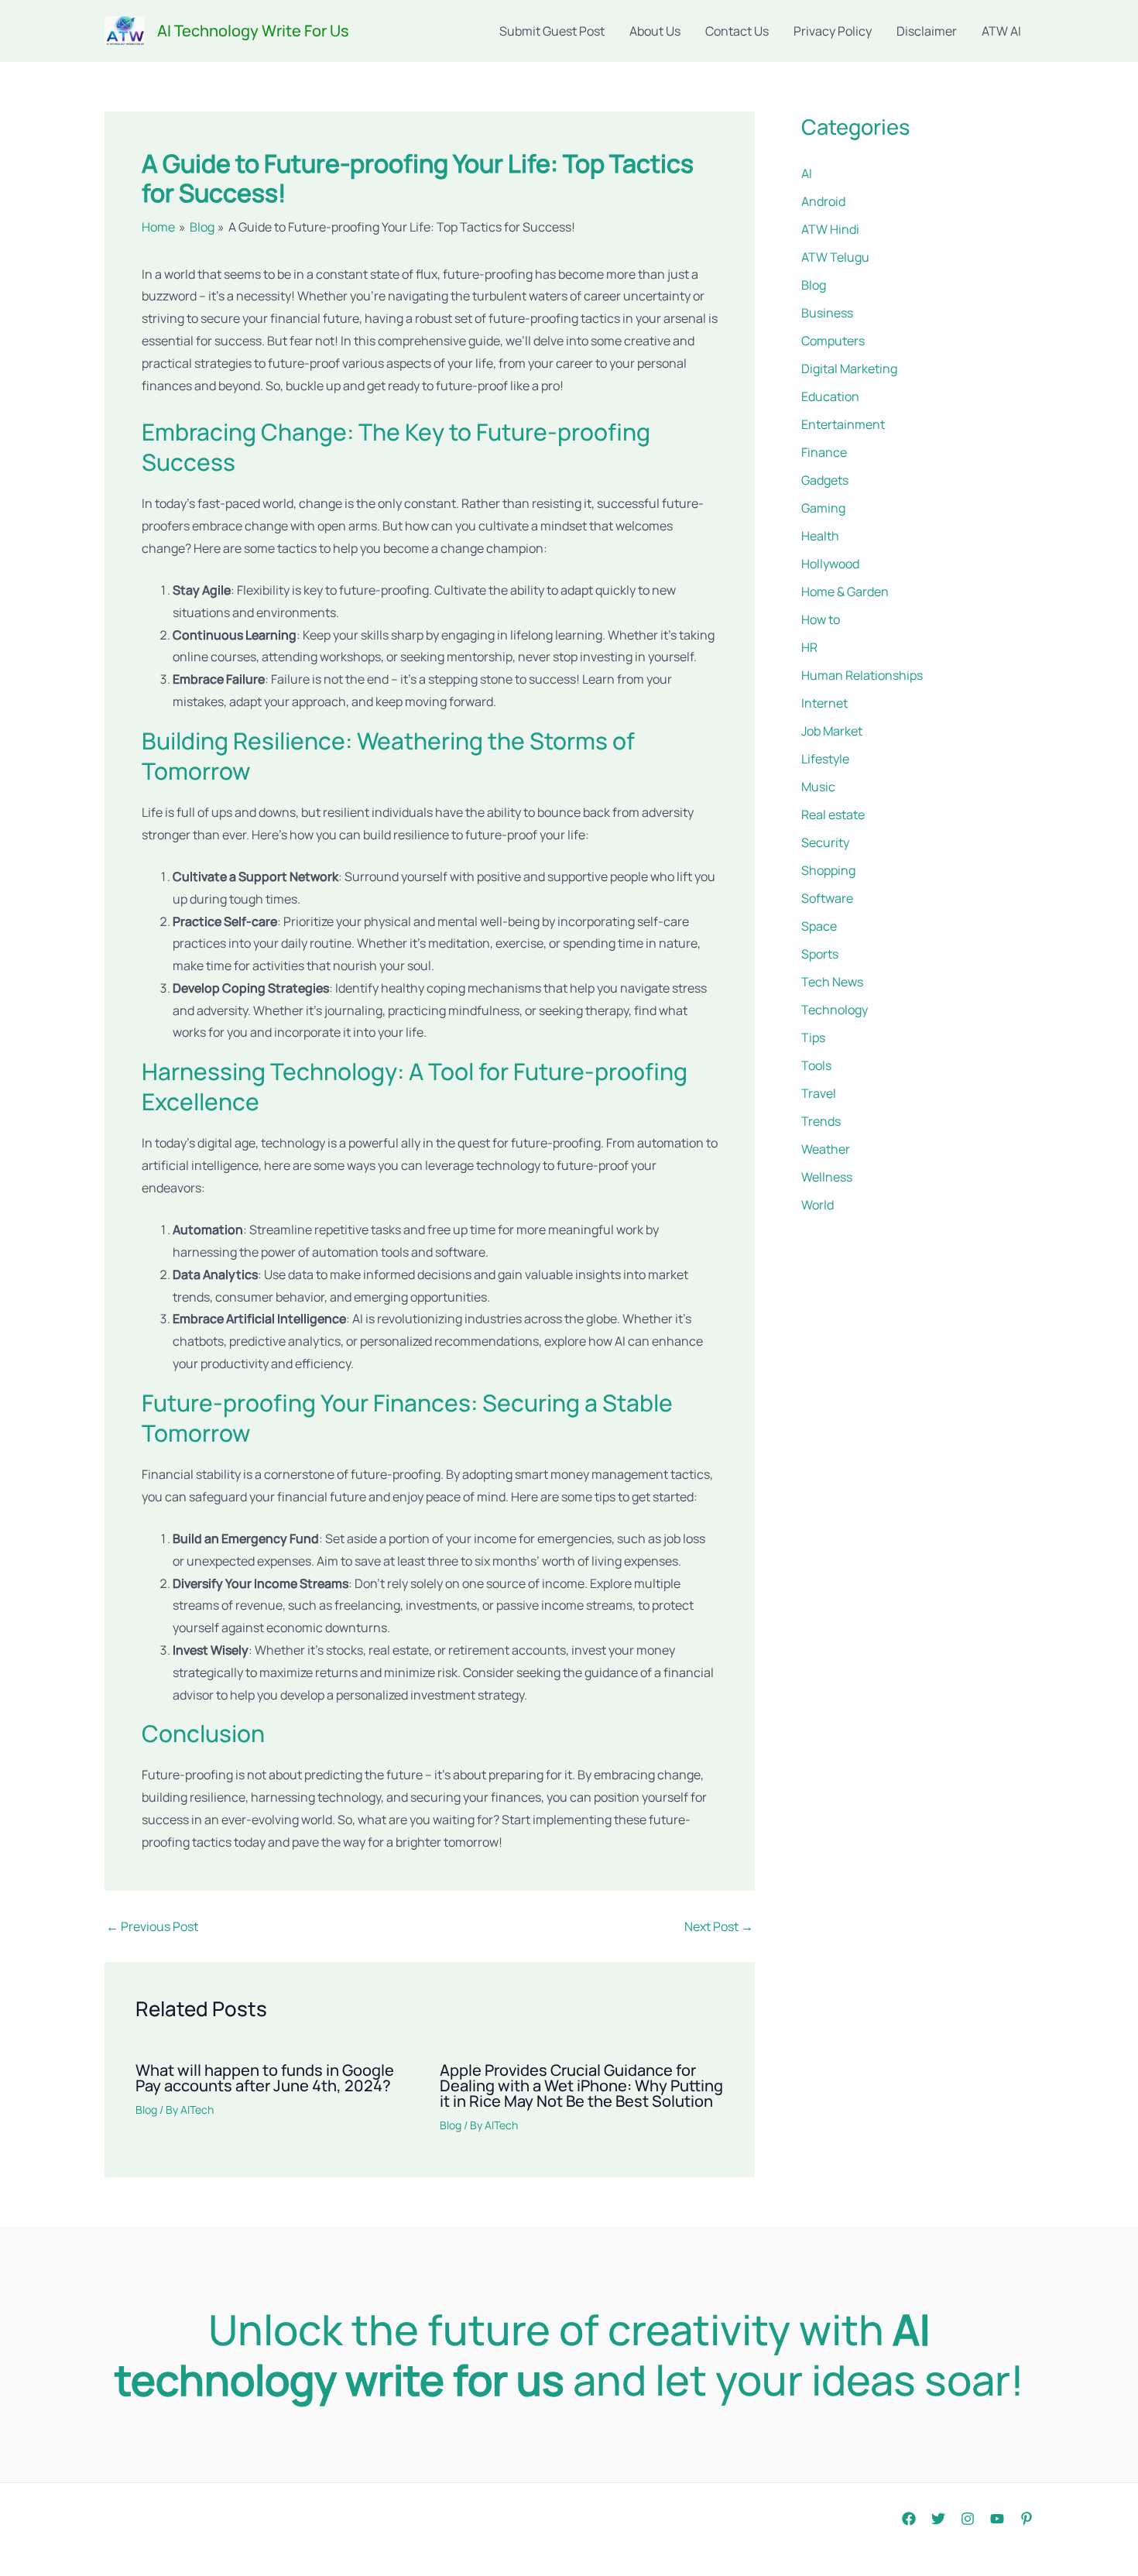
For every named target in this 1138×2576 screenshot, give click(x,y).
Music (818, 787)
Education (830, 396)
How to (821, 619)
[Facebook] (909, 2519)
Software (827, 898)
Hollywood (830, 564)
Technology (835, 1010)
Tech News (832, 982)
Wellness (827, 1177)
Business (827, 313)
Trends (821, 1121)
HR (809, 647)
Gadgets (825, 480)
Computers (833, 341)
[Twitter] (938, 2519)
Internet (824, 703)
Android (823, 201)
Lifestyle (825, 759)
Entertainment (843, 424)
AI (807, 173)
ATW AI (1001, 31)
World (818, 1205)
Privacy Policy (833, 31)
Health (820, 536)
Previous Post (152, 1926)
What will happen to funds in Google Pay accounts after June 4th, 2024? (265, 2078)
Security (825, 842)
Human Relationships (862, 675)
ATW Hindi (830, 229)
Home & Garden (845, 592)
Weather (826, 1149)
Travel (819, 1093)
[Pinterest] (1027, 2519)
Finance (824, 452)
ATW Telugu (835, 257)
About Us (655, 31)
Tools (816, 1065)
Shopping (828, 870)
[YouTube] (997, 2519)
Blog (146, 2110)
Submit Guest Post (552, 31)
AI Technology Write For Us (253, 31)
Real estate (833, 815)
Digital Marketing (849, 369)
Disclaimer (927, 31)
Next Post (719, 1926)
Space (819, 926)
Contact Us (737, 31)
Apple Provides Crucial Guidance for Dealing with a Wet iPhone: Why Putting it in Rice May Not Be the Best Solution (581, 2085)
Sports (820, 954)
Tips (813, 1038)
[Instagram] (968, 2519)
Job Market (832, 731)
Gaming (823, 508)
